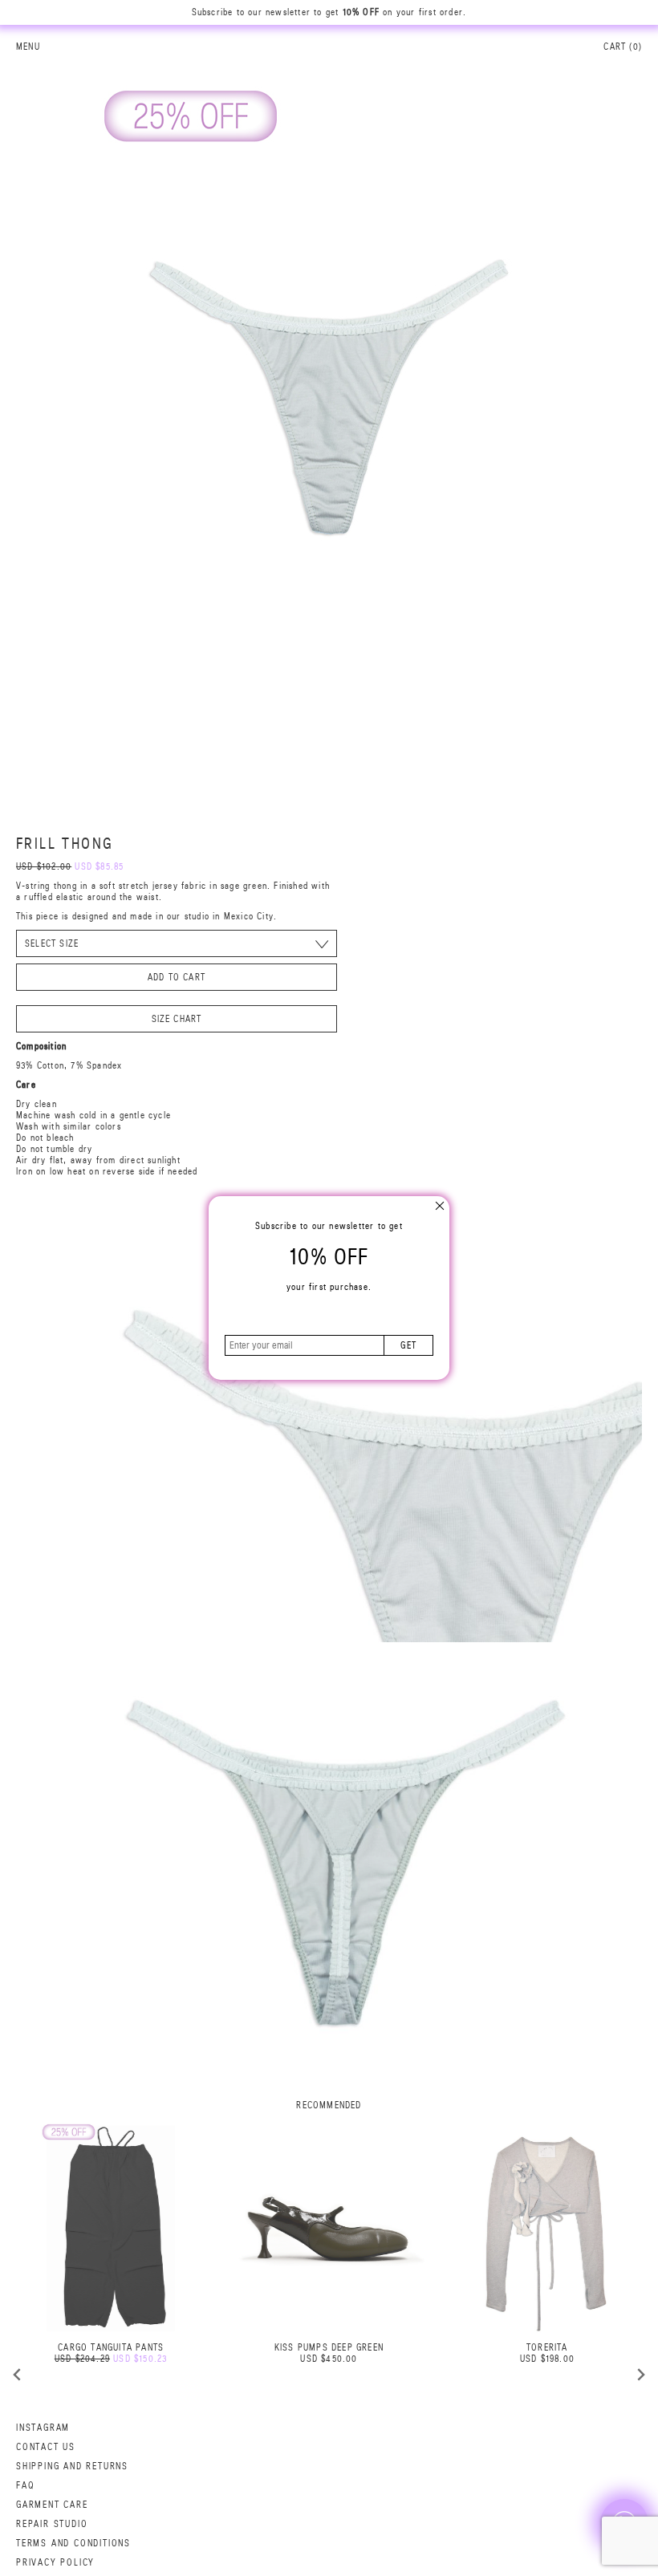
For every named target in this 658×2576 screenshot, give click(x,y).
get (408, 1345)
